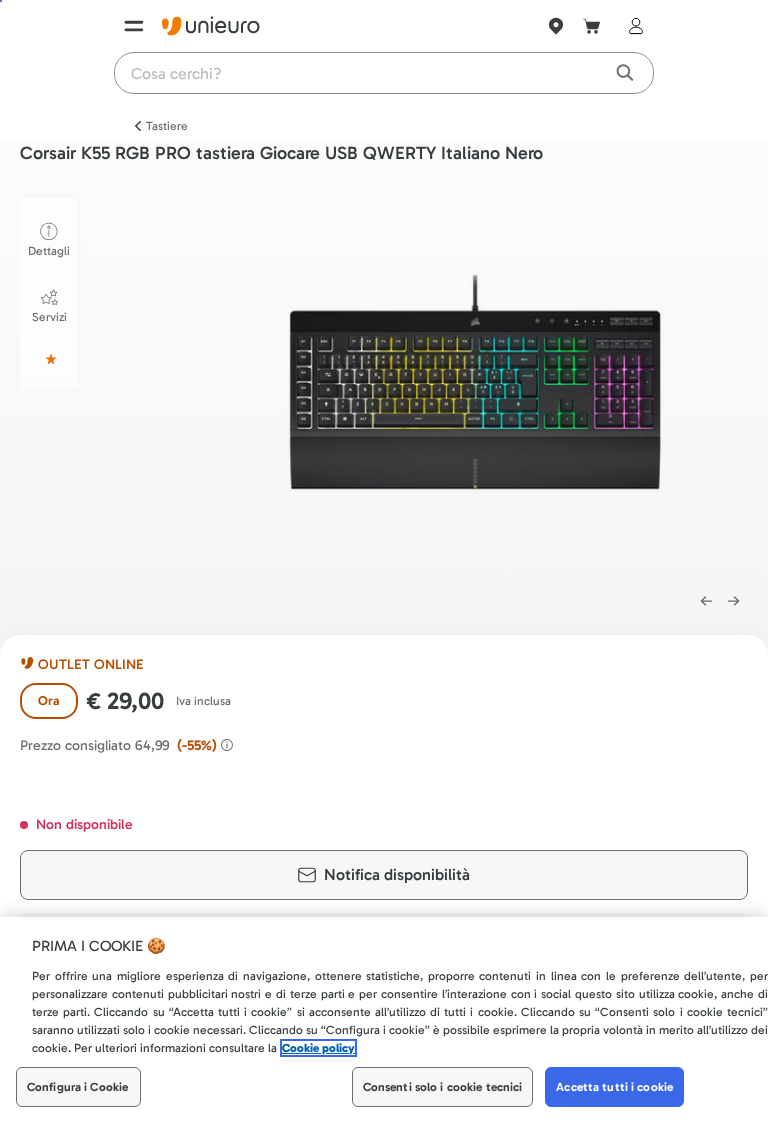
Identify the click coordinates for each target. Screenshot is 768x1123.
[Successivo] (734, 601)
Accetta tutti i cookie (614, 1087)
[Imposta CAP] (556, 26)
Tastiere (167, 126)
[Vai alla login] (632, 26)
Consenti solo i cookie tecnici (443, 1087)
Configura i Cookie (77, 1087)
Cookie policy (318, 1048)
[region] (384, 1020)
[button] (475, 384)
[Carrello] (592, 26)
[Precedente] (706, 601)
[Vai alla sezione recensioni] (49, 359)
